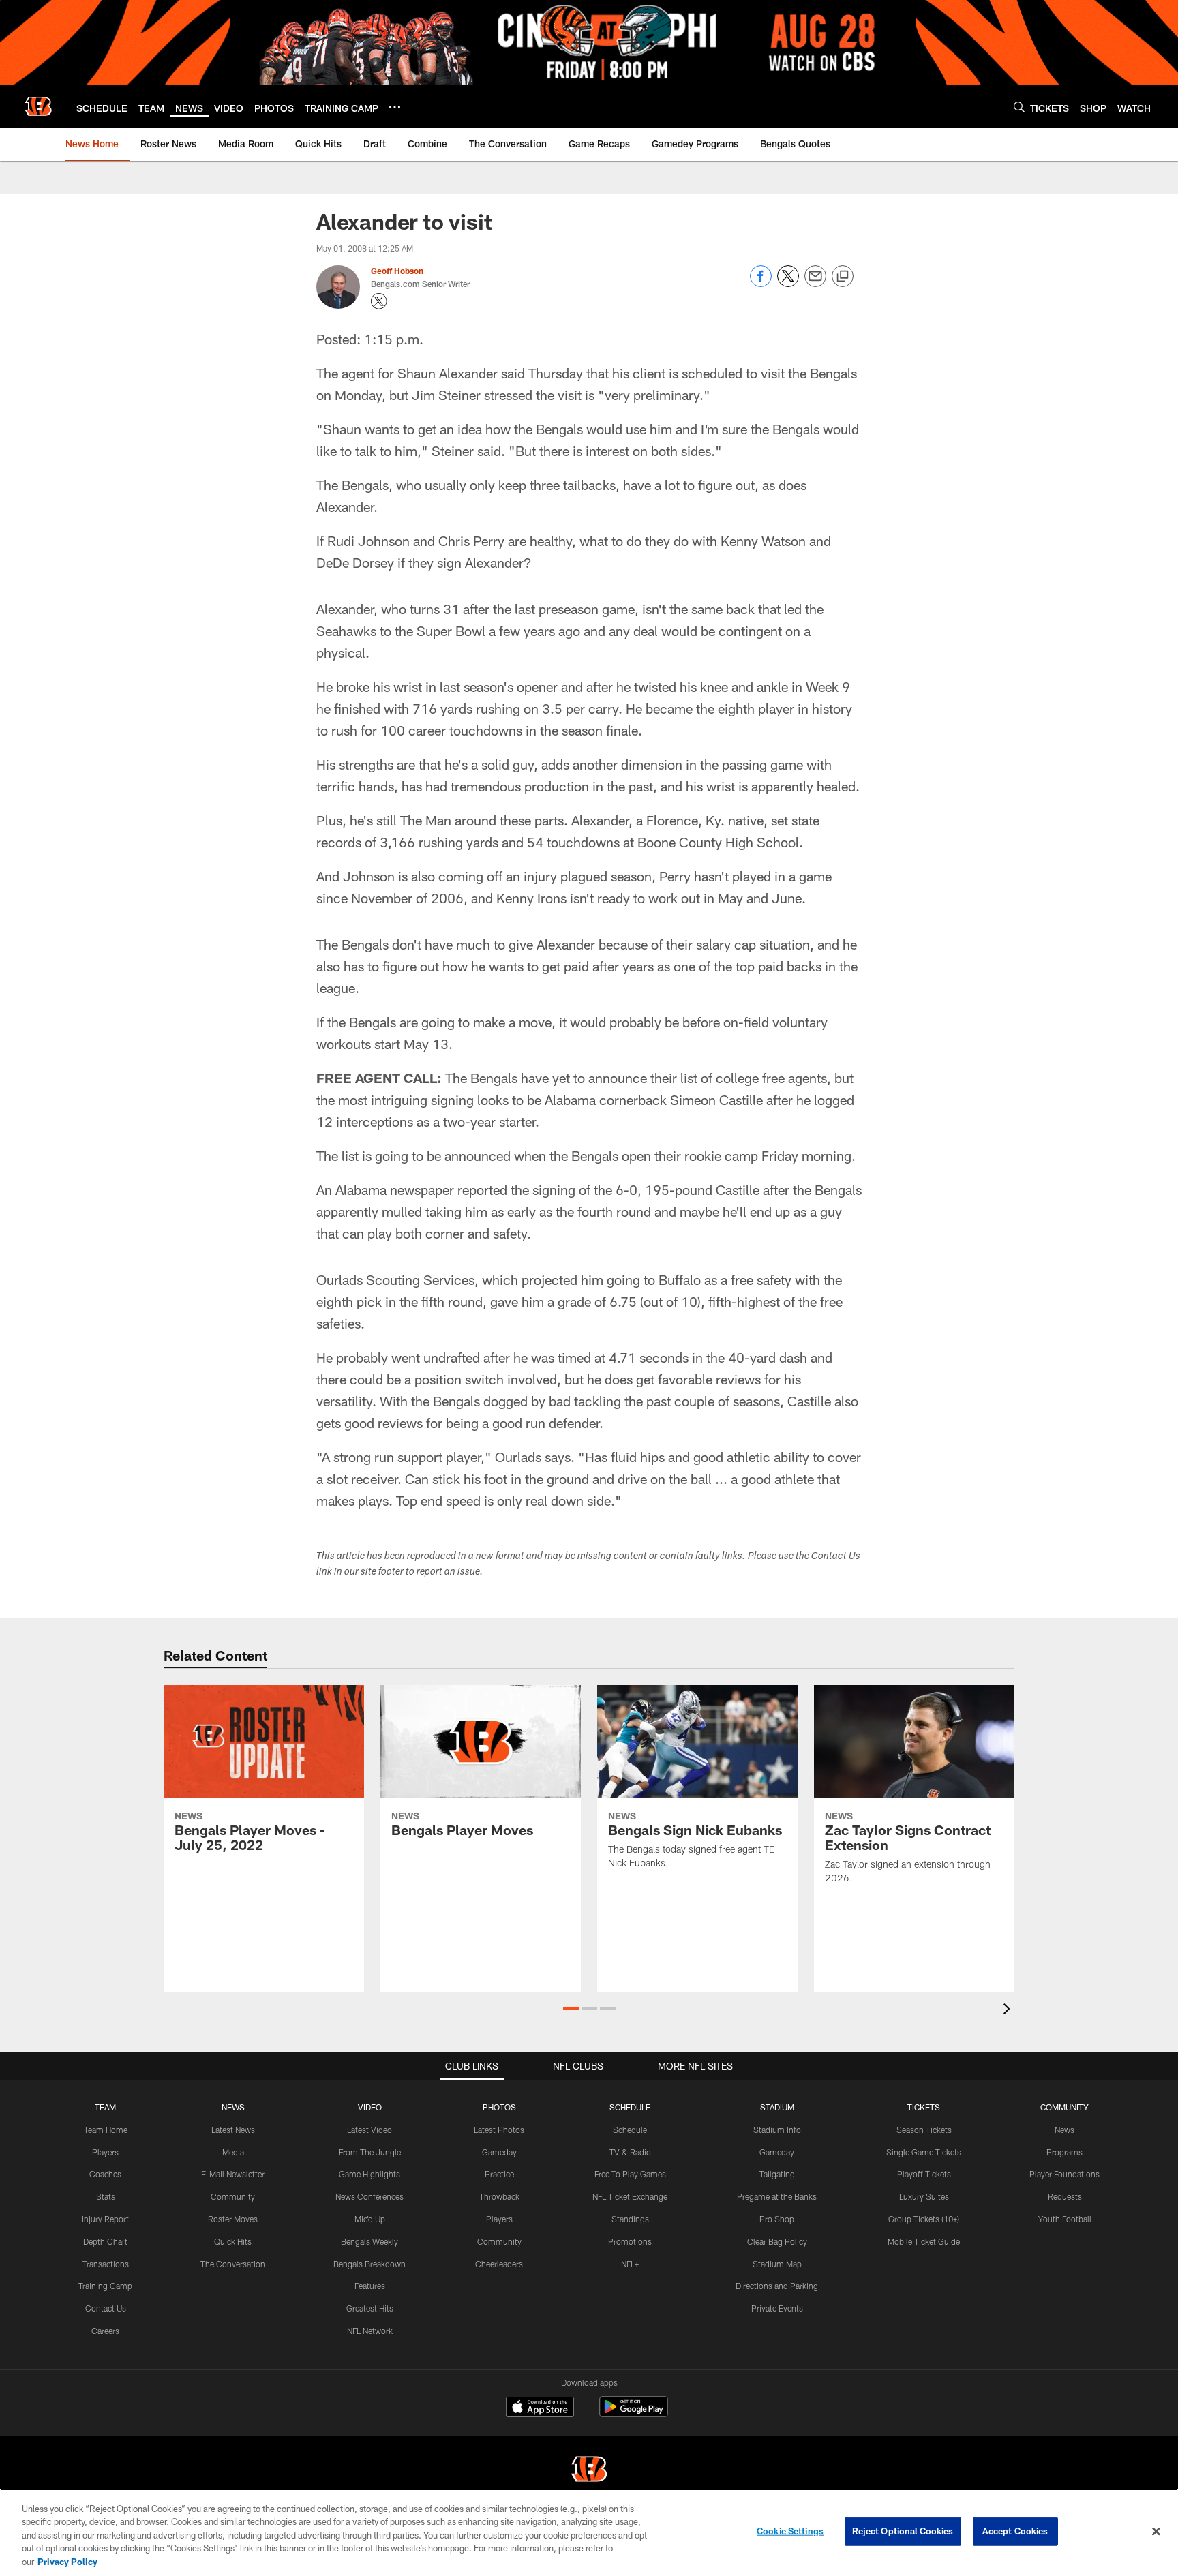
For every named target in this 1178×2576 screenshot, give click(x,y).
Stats (106, 2196)
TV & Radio (630, 2152)
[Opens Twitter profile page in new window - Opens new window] (379, 301)
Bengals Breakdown (369, 2264)
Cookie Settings (790, 2531)
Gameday (499, 2152)
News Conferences (369, 2196)
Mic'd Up (370, 2219)
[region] (589, 2532)
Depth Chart (105, 2241)
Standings (630, 2219)
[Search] (1019, 107)
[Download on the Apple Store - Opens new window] (540, 2408)
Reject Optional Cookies (903, 2531)
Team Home (106, 2130)
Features (370, 2286)
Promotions (630, 2241)
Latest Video (369, 2130)
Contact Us (106, 2308)
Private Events (777, 2308)
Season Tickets (924, 2130)
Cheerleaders (499, 2264)
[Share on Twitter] (788, 283)
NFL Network (370, 2331)
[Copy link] (843, 277)
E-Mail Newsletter (233, 2174)
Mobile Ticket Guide (924, 2241)
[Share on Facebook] (761, 283)
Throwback (499, 2196)
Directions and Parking (777, 2286)
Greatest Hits (370, 2308)
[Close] (1156, 2532)
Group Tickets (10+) (924, 2219)
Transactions (106, 2264)
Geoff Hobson (397, 271)
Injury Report (105, 2219)
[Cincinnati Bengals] (589, 2471)
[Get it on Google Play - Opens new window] (634, 2413)
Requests (1065, 2196)
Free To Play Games (630, 2174)
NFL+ (630, 2264)
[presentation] (1009, 2011)
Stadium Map (777, 2264)
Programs (1064, 2152)
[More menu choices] (395, 107)
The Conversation (233, 2264)
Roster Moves (233, 2219)
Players (105, 2152)
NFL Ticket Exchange (630, 2196)
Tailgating (777, 2174)
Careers (105, 2331)
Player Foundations (1064, 2174)
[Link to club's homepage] (38, 106)
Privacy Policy (67, 2562)
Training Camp (105, 2286)
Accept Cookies (1015, 2531)
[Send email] (815, 283)
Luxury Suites (924, 2196)
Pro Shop (777, 2219)
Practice (499, 2174)
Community (233, 2196)
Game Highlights (369, 2174)
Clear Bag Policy (777, 2241)
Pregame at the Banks (777, 2196)
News (1064, 2130)
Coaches (105, 2174)
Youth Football (1065, 2219)
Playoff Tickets (924, 2174)
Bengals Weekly (369, 2241)
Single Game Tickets (924, 2152)
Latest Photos (499, 2130)
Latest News (233, 2130)
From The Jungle (370, 2152)
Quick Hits (233, 2241)
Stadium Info (777, 2130)
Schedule (630, 2130)
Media (233, 2152)
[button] (571, 2008)
